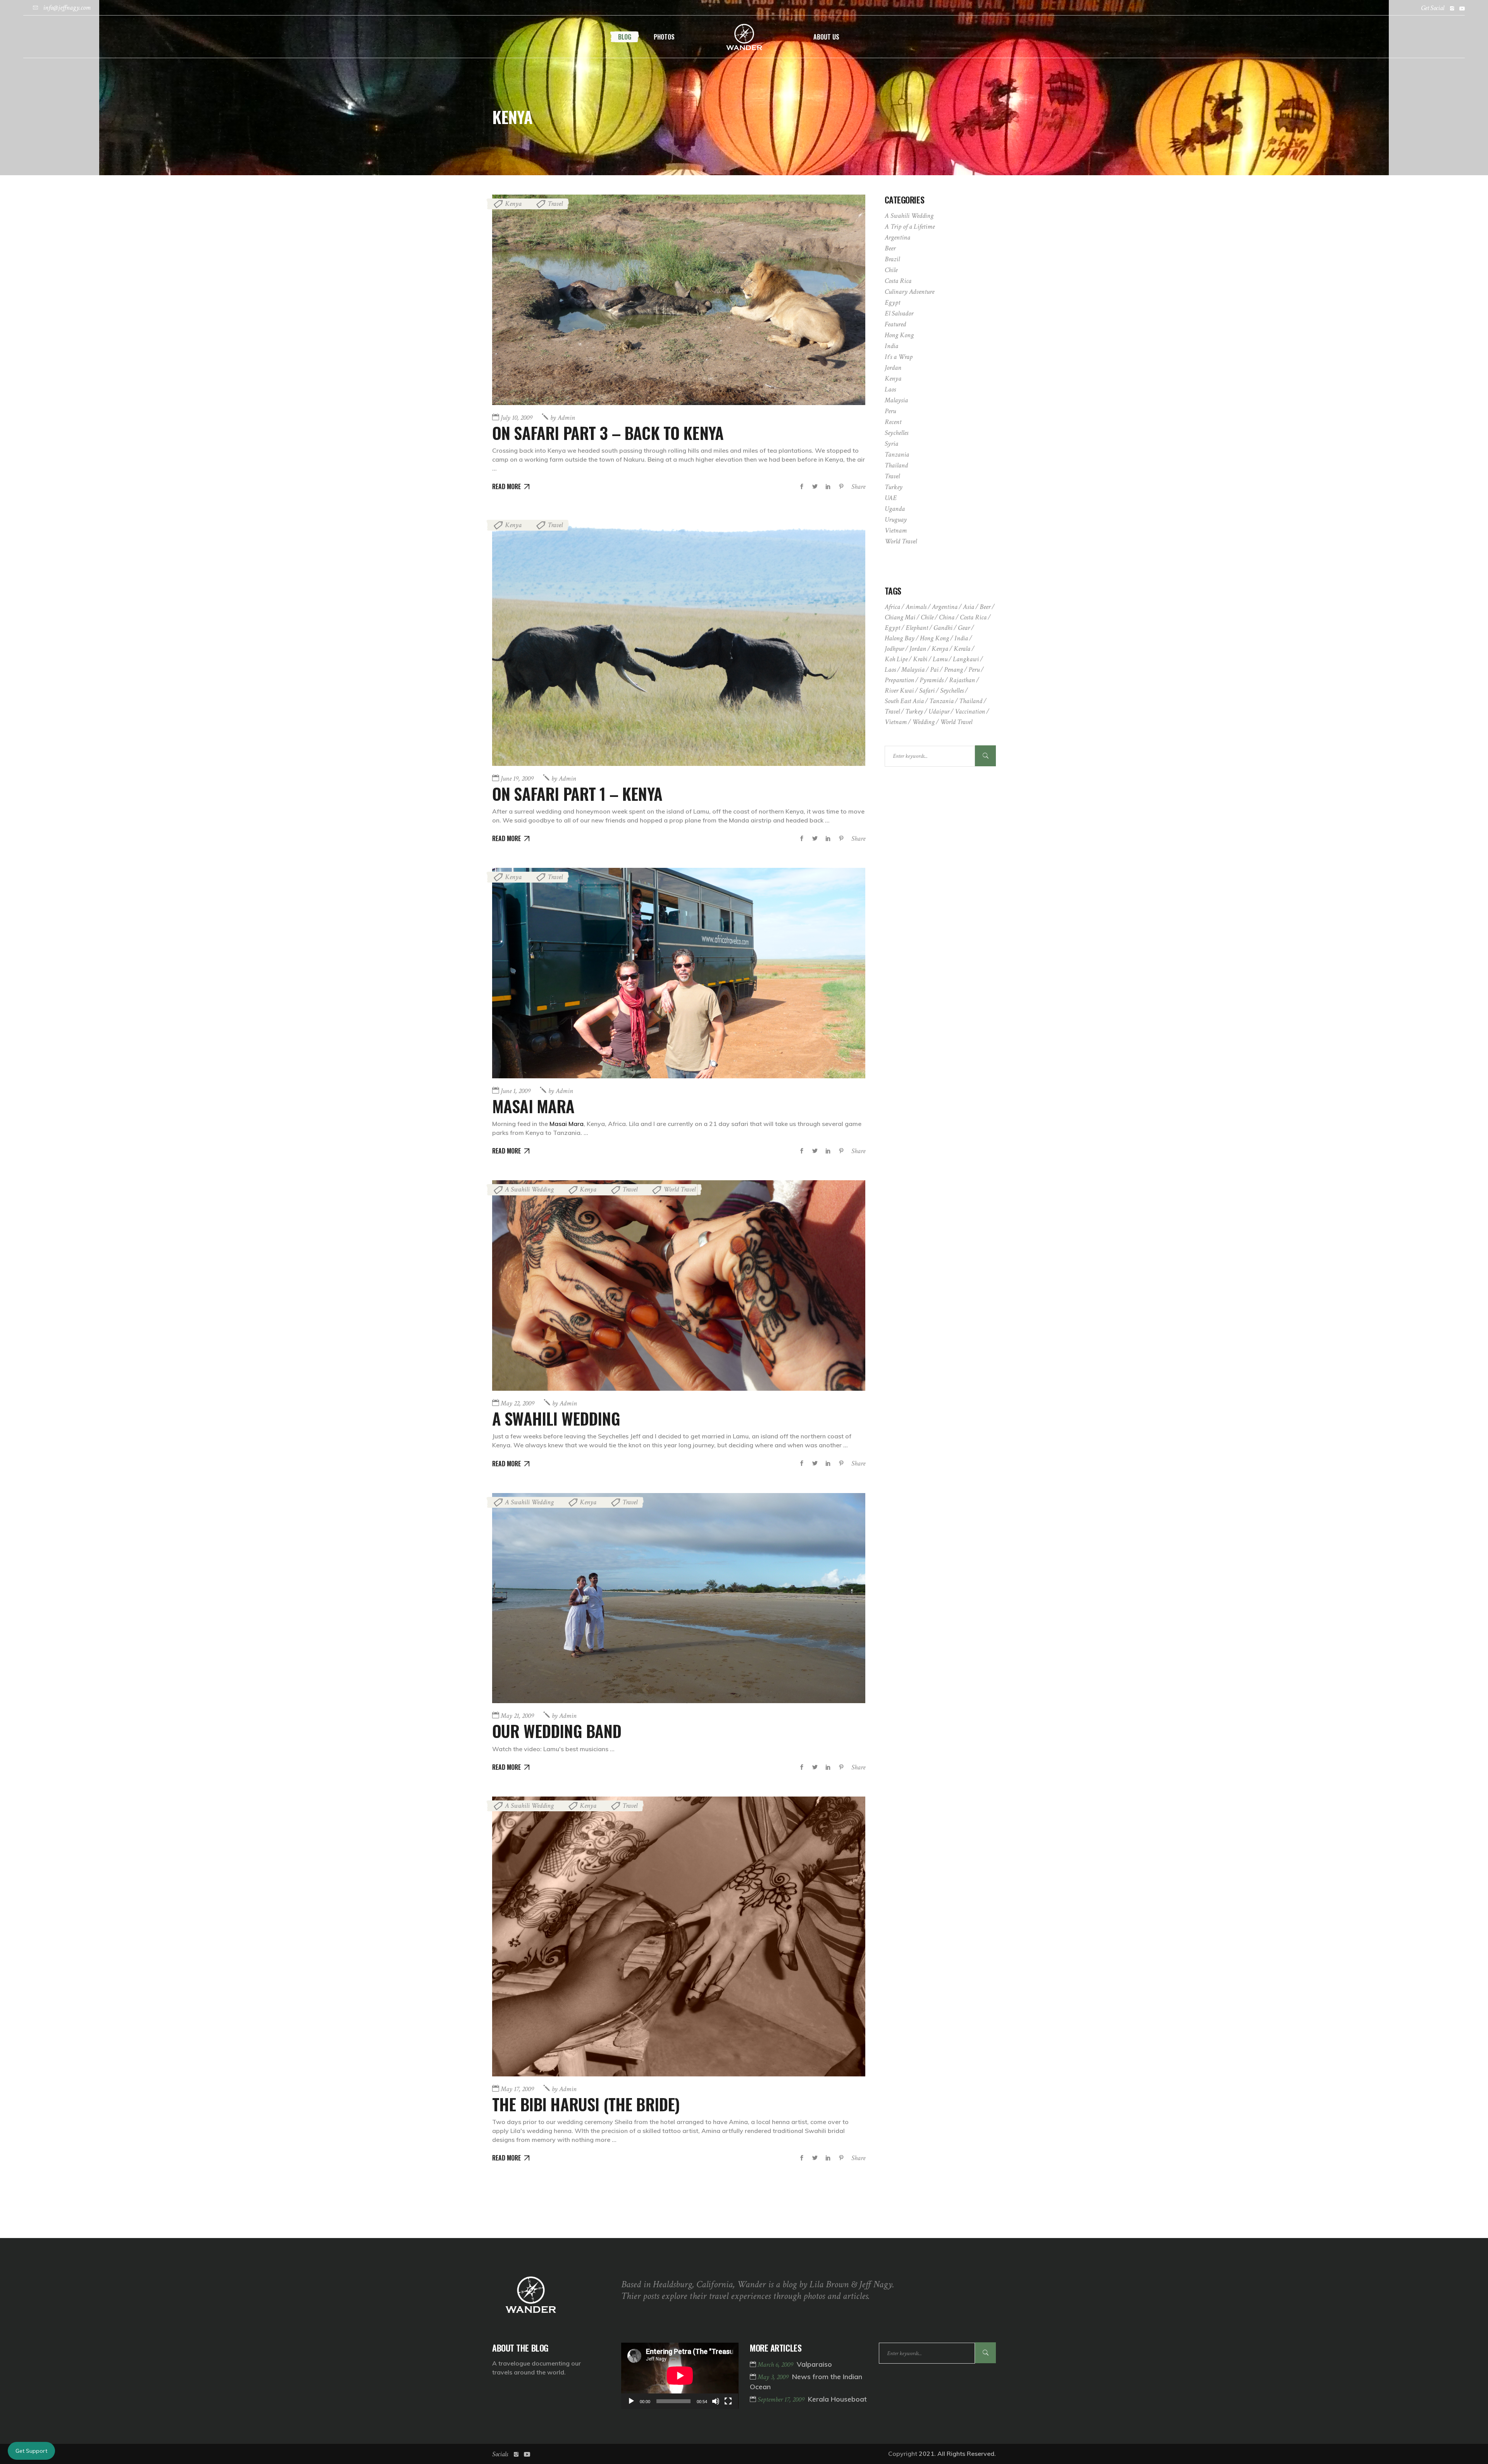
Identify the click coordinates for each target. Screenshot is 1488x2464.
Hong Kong (899, 335)
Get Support (31, 2451)
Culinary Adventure (909, 292)
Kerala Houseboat (837, 2399)
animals (916, 607)
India (891, 346)
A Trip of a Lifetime (910, 227)
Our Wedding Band (557, 1731)
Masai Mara (533, 1106)
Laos (890, 389)
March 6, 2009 (776, 2365)
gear (964, 628)
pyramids (932, 680)
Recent (893, 422)
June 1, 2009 (516, 1091)
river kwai (899, 691)
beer (985, 607)
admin (563, 418)
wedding (923, 722)
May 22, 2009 (518, 1403)
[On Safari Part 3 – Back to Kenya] (679, 300)
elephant (917, 628)
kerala (962, 649)
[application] (680, 2376)
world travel (956, 722)
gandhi (943, 628)
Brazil (892, 259)
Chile (891, 270)
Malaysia (896, 400)
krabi (920, 659)
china (947, 617)
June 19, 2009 (517, 779)
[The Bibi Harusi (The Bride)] (679, 1936)
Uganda (895, 509)
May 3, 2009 (774, 2377)
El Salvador (899, 313)
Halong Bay (900, 638)
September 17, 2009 (782, 2399)
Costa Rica (898, 281)
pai (934, 670)
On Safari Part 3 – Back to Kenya (608, 433)
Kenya (513, 204)
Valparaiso (814, 2364)
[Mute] (716, 2401)
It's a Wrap (899, 357)
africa (892, 607)
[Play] (631, 2401)
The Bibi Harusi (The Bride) (586, 2104)
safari (927, 691)
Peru (890, 411)
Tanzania (897, 454)
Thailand (896, 465)
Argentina (897, 237)
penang (953, 670)
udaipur (939, 711)
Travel (555, 204)
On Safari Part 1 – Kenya (577, 793)
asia (969, 607)
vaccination (970, 711)
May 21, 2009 (517, 1716)
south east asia (904, 701)
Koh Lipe (896, 659)
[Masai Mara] (679, 973)
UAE (891, 498)
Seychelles (896, 433)
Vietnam (896, 530)
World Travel (679, 1189)
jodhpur (894, 649)
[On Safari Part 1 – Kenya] (679, 641)
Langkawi (966, 659)
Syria (891, 444)
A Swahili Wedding (529, 1189)
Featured (895, 324)
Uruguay (896, 520)
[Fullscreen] (728, 2401)
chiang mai (900, 617)
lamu (940, 659)
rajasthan (962, 680)
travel (892, 711)
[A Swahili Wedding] (679, 1285)
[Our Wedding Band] (679, 1598)
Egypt (892, 303)
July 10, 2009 (517, 418)
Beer (890, 248)
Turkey (894, 487)
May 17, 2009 (517, 2089)
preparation (899, 680)
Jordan (893, 368)
